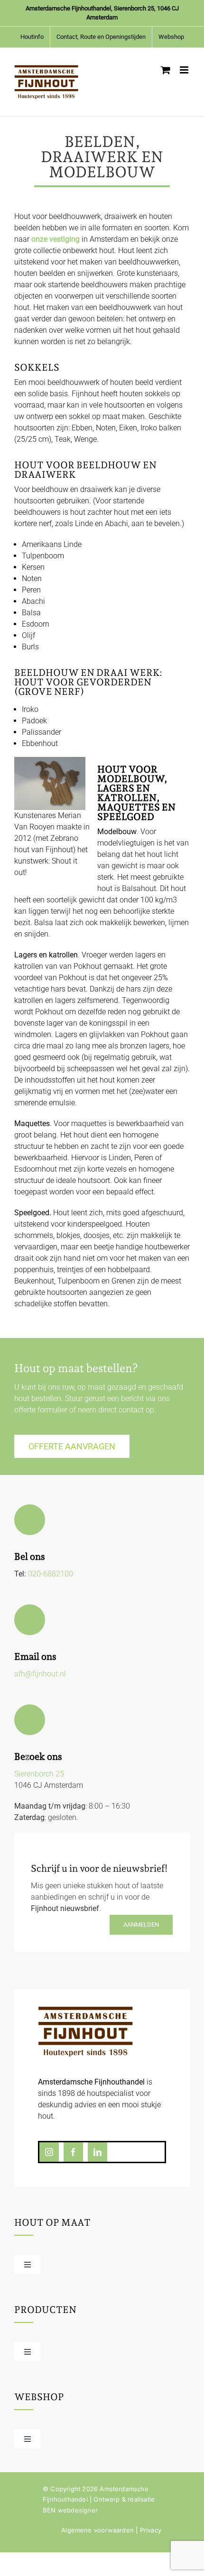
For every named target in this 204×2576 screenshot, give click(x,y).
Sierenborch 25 (39, 1774)
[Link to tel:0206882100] (30, 1520)
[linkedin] (97, 2152)
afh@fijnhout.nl (40, 1674)
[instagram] (49, 2152)
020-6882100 (51, 1574)
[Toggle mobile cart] (166, 70)
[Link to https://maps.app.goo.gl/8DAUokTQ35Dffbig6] (30, 1720)
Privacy (151, 2530)
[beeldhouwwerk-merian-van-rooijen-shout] (50, 762)
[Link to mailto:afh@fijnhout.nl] (30, 1620)
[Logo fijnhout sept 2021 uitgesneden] (85, 2010)
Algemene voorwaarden (97, 2530)
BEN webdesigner (70, 2510)
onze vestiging (56, 239)
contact (131, 1410)
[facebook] (73, 2152)
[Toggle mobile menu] (185, 70)
